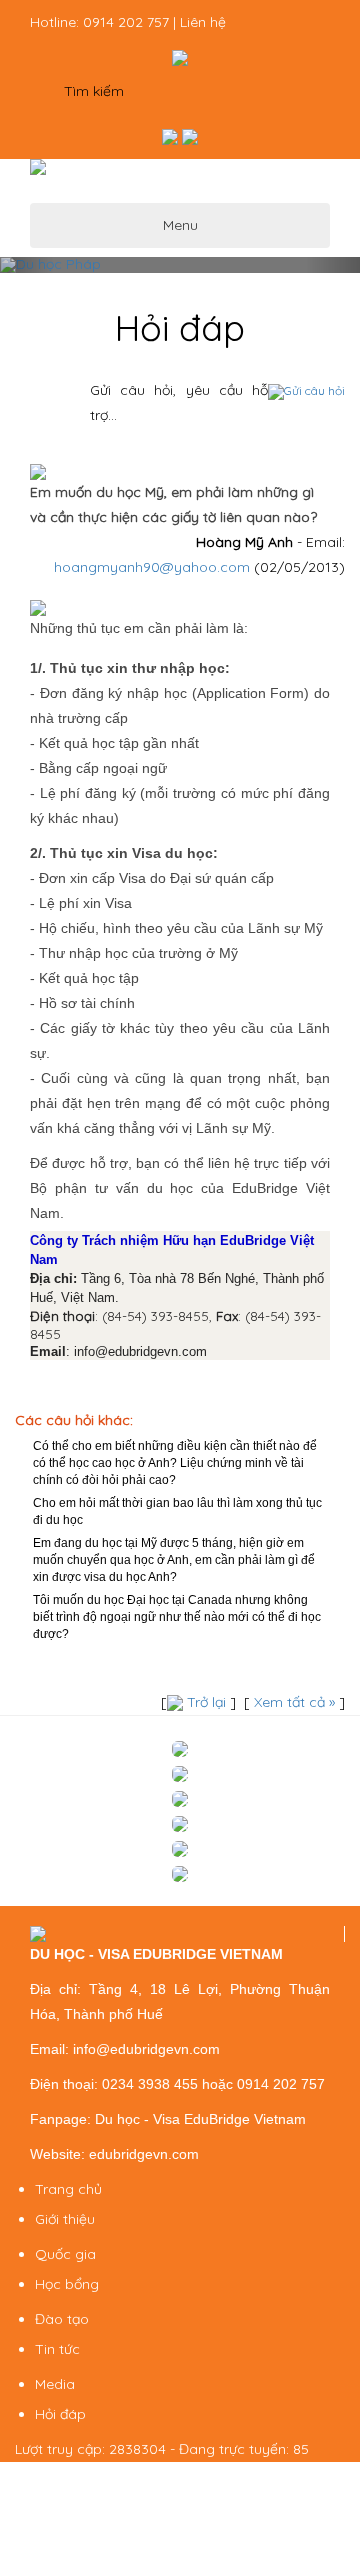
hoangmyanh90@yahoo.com (152, 567)
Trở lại (206, 1702)
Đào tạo (62, 2319)
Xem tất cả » (294, 1702)
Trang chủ (68, 2189)
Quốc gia (65, 2254)
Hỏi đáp (60, 2414)
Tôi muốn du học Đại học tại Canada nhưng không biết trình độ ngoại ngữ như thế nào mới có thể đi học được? (177, 1617)
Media (55, 2384)
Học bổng (67, 2284)
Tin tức (57, 2349)
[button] (27, 265)
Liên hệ (203, 22)
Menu (180, 225)
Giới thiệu (65, 2219)
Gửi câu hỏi (314, 390)
